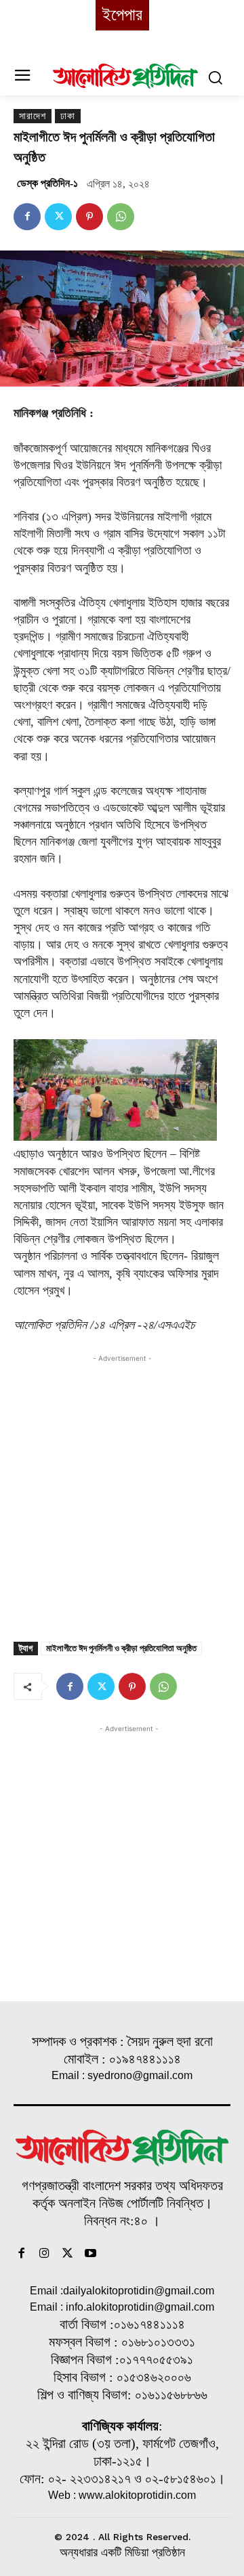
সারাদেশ (33, 116)
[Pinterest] (89, 217)
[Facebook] (27, 217)
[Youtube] (90, 2254)
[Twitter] (58, 217)
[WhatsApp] (121, 217)
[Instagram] (45, 2254)
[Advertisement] (122, 1487)
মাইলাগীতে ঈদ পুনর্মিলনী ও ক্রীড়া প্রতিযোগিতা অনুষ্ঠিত (121, 1648)
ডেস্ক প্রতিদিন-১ (47, 183)
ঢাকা (68, 116)
